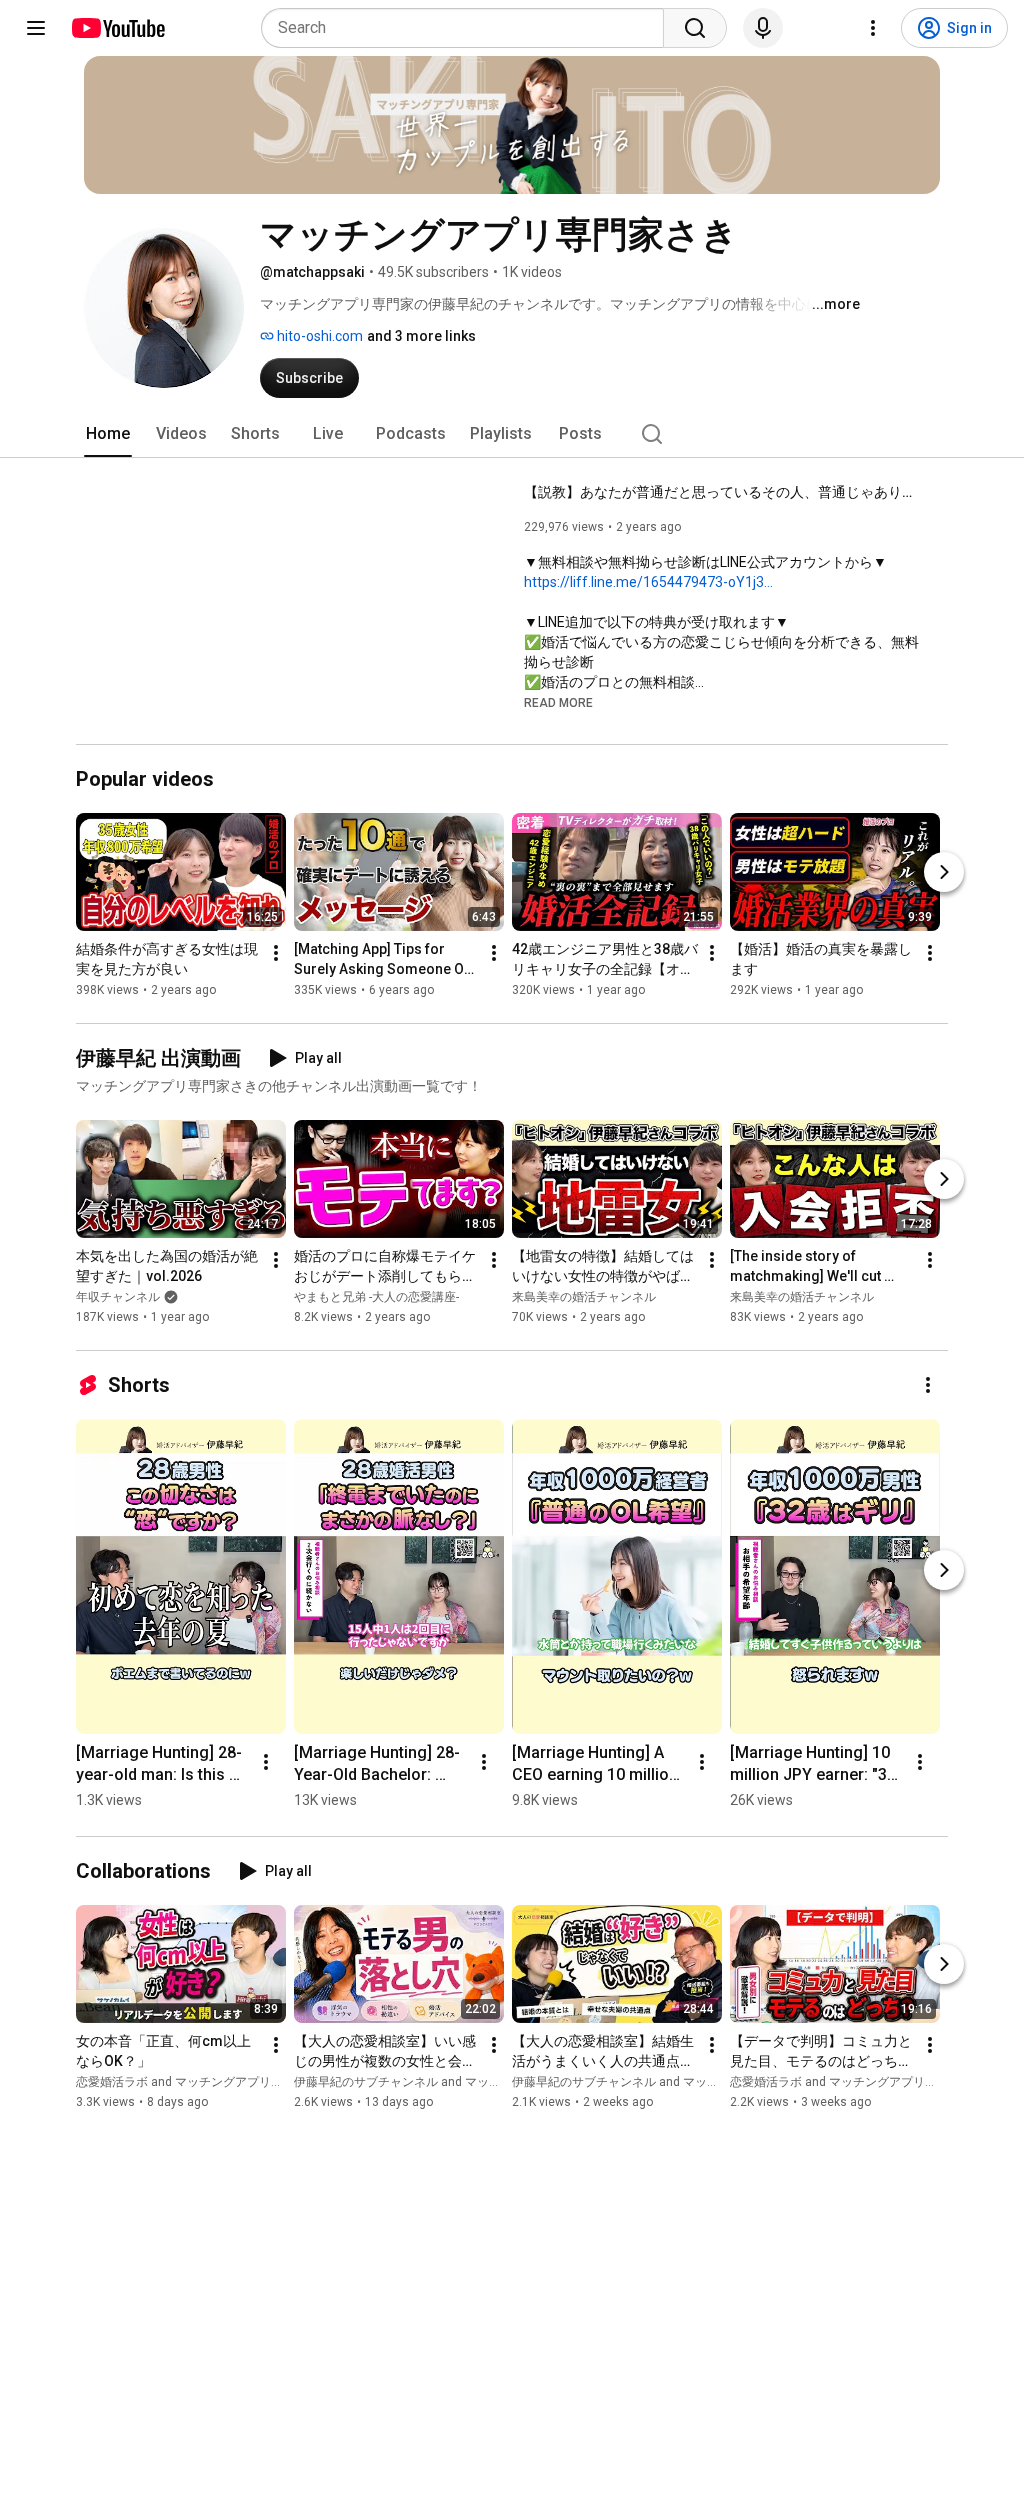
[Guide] (36, 28)
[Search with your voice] (763, 28)
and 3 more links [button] (421, 336)
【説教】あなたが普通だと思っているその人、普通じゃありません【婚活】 (724, 492)
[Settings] (873, 28)
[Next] (944, 872)
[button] (558, 702)
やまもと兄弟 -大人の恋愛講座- (376, 1297)
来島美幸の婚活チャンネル (584, 1297)
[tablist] (512, 434)
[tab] (108, 434)
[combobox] (468, 28)
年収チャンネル (118, 1297)
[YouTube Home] (117, 28)
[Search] (695, 28)
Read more (558, 703)
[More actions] (276, 953)
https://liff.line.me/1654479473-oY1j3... (648, 582)
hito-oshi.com (318, 336)
